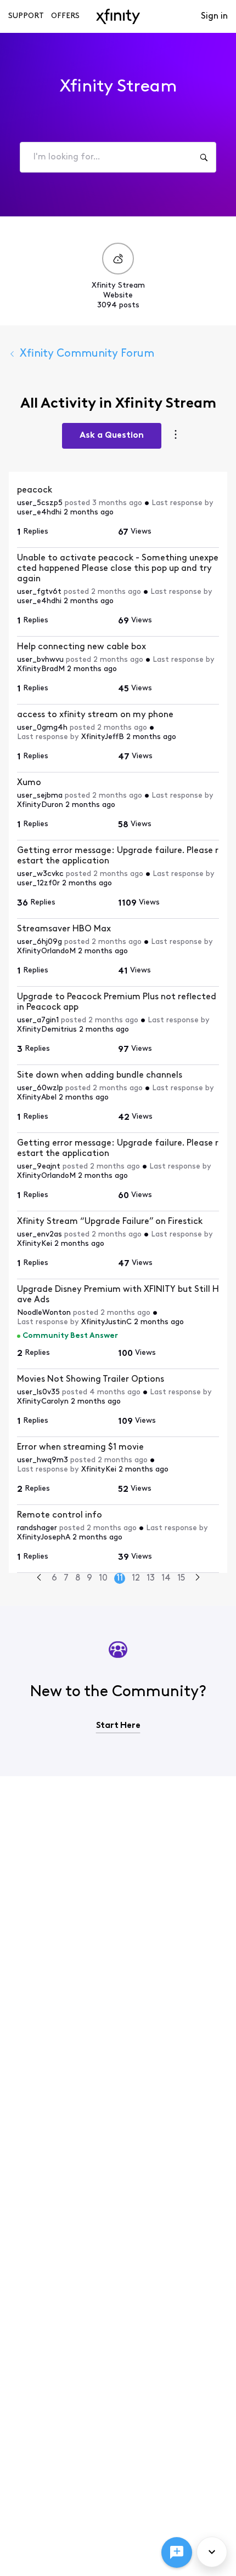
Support (26, 16)
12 (136, 1578)
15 (181, 1578)
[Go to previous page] (39, 1579)
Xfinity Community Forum (87, 354)
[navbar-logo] (118, 16)
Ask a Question (112, 436)
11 (120, 1578)
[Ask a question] (177, 2552)
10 (103, 1578)
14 (166, 1578)
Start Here (118, 1726)
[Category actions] (176, 436)
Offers (65, 16)
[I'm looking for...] (204, 157)
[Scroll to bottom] (212, 2552)
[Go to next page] (198, 1579)
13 (151, 1578)
